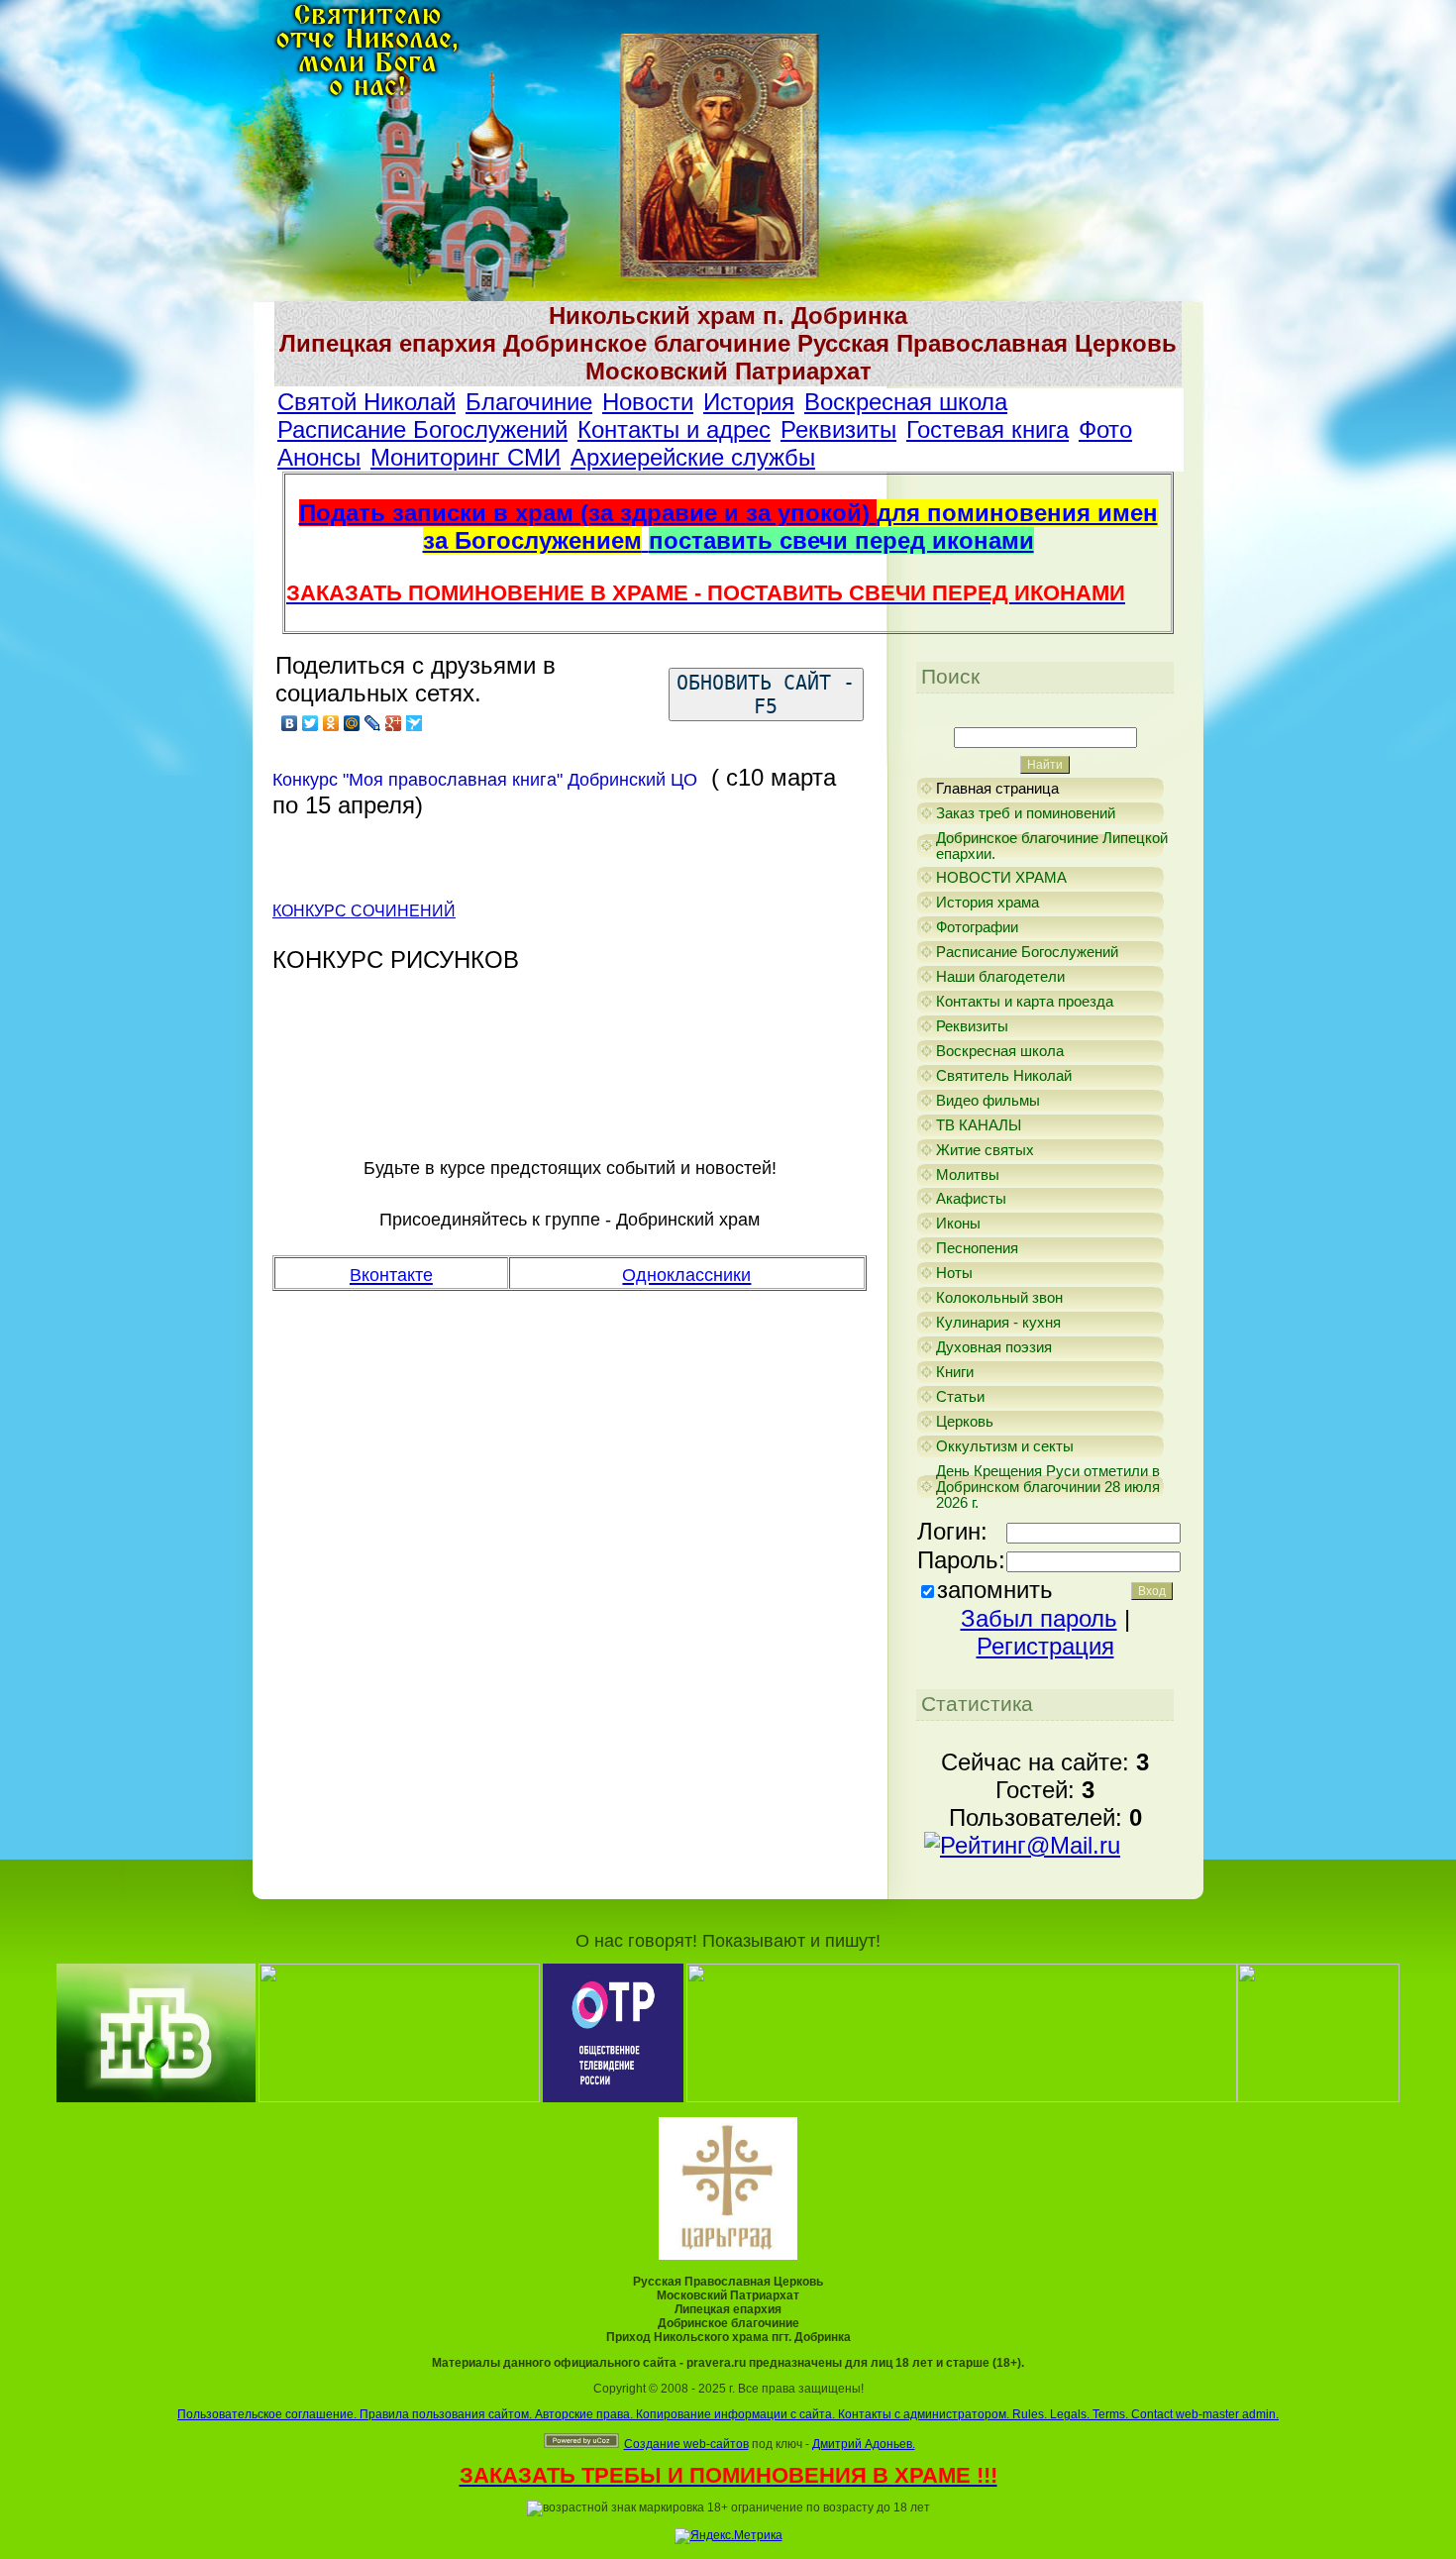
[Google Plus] (394, 723)
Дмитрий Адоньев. (864, 2444)
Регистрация (1045, 1646)
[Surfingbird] (415, 723)
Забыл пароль (1039, 1618)
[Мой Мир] (352, 723)
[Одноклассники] (331, 723)
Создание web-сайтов (686, 2444)
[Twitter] (311, 723)
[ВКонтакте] (290, 723)
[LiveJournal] (373, 723)
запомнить (995, 1590)
